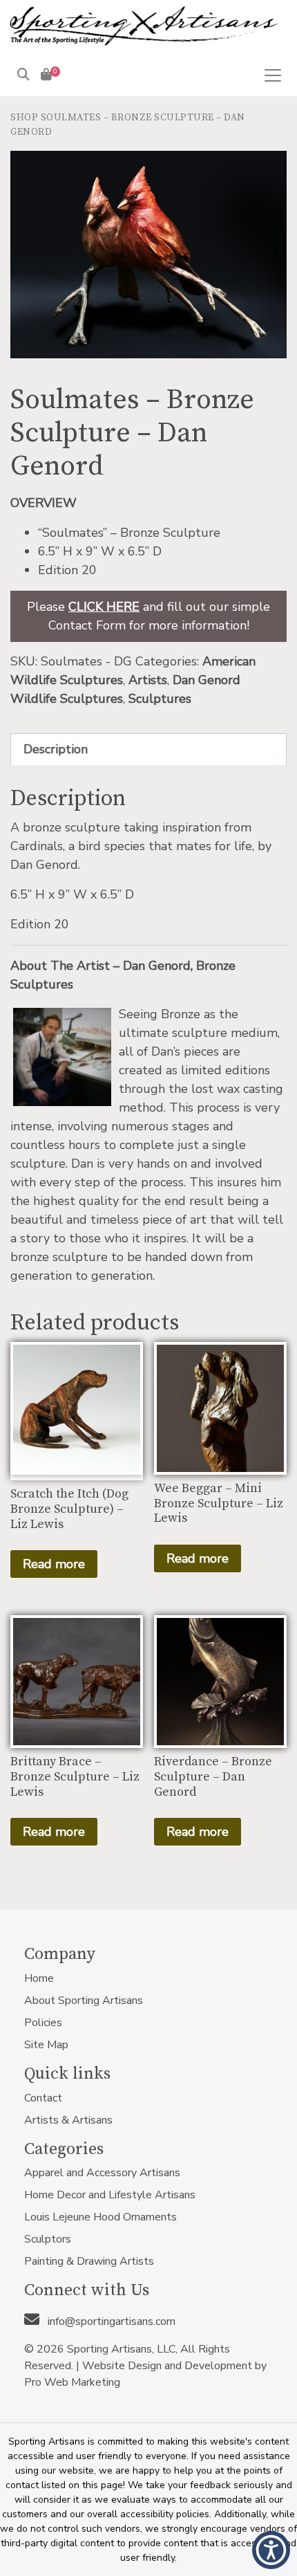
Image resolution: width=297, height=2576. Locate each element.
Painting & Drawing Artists (89, 2261)
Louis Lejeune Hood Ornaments (100, 2217)
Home (39, 1978)
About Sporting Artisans (84, 2000)
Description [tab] (56, 749)
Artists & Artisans (68, 2120)
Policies (43, 2023)
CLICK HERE (104, 607)
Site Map (46, 2045)
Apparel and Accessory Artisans (102, 2173)
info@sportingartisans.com (110, 2321)
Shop (24, 118)
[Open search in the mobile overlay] (136, 96)
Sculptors (48, 2239)
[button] (271, 2550)
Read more (54, 1564)
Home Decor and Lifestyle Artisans (110, 2195)
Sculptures (160, 699)
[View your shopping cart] (46, 75)
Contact (43, 2098)
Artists (148, 680)
